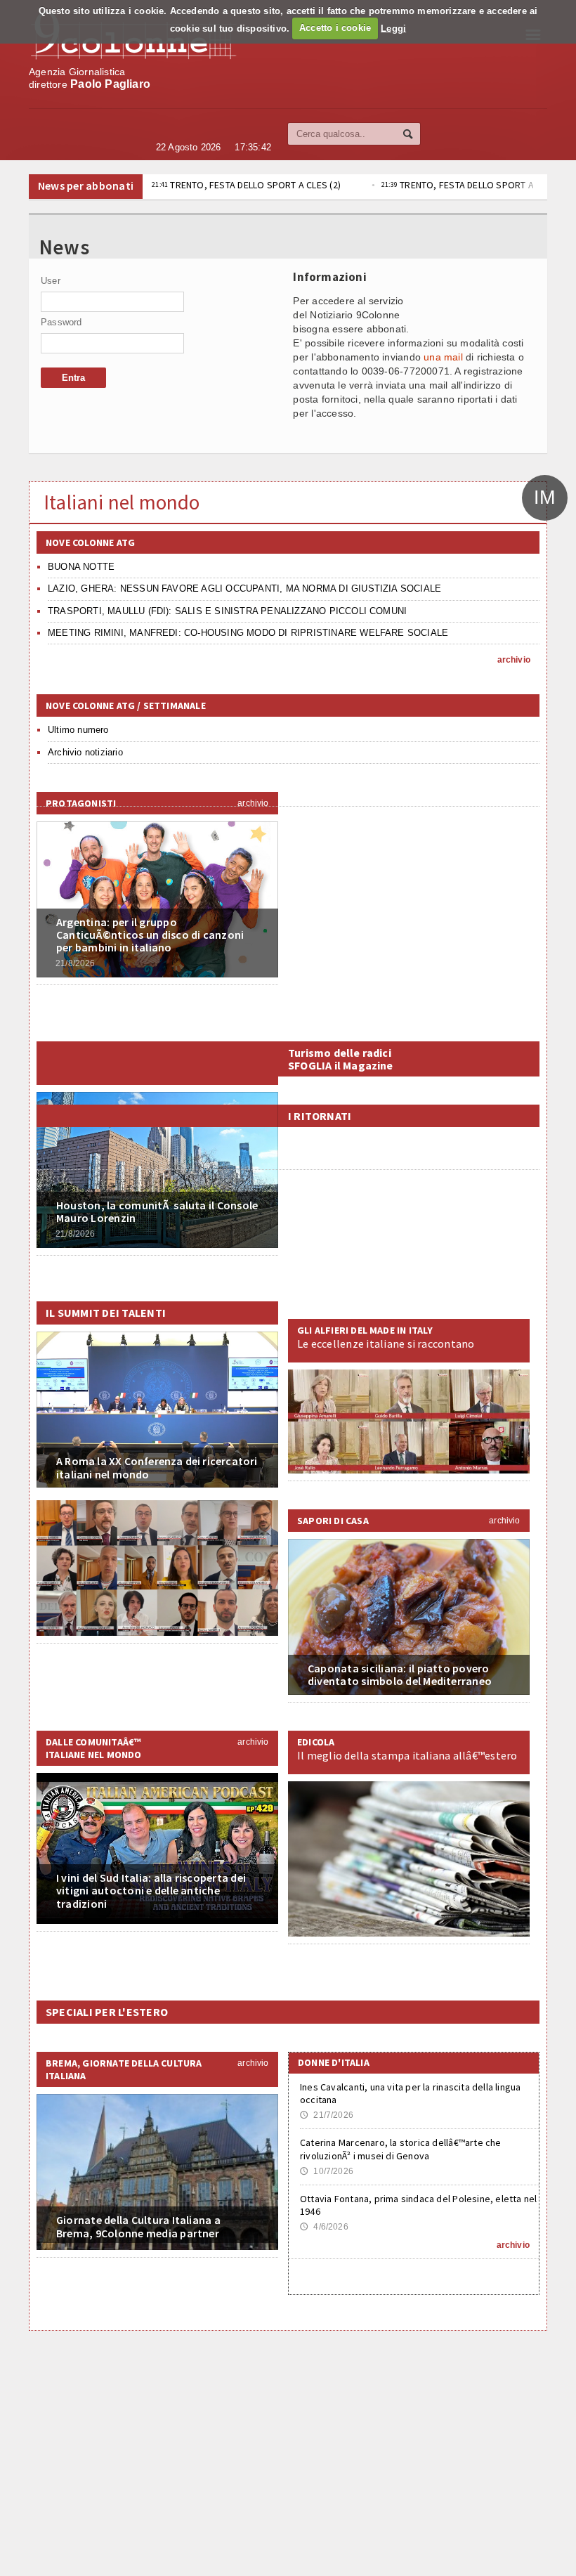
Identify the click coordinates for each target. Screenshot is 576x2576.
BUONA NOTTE (81, 567)
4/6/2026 (324, 2227)
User (51, 281)
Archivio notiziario (85, 752)
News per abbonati (86, 186)
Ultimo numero (78, 730)
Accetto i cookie (335, 28)
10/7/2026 (327, 2171)
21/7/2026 (327, 2115)
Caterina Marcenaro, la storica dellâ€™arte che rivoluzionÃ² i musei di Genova (401, 2149)
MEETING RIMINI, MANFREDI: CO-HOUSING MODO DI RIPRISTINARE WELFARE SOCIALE (248, 633)
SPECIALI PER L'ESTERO (107, 2012)
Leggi (393, 28)
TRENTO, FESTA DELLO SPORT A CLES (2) (246, 185)
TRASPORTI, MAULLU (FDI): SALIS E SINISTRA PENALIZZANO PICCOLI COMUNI (227, 611)
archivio (514, 660)
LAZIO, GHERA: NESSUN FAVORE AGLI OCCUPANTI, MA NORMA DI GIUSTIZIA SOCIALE (244, 588)
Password (61, 322)
